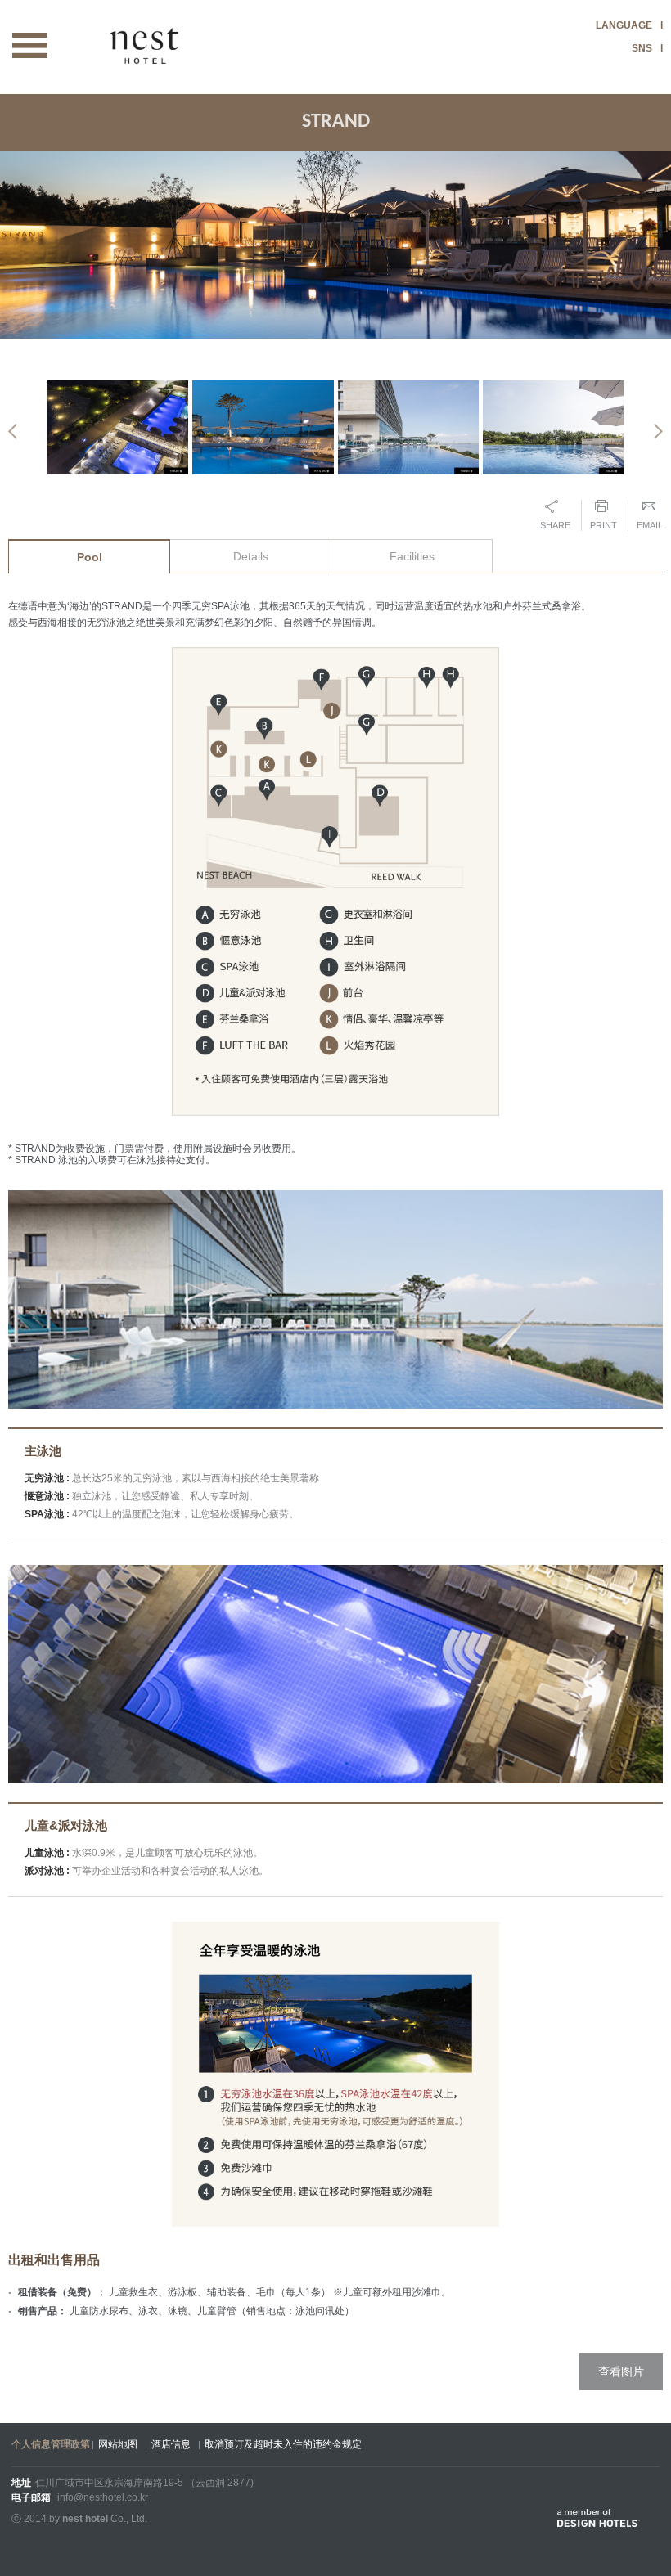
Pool (90, 557)
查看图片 (621, 2371)
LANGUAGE (624, 25)
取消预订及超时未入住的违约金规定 (283, 2444)
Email (650, 525)
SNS (642, 48)
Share (555, 525)
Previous (13, 432)
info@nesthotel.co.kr (103, 2497)
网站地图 (118, 2444)
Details (251, 556)
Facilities (412, 556)
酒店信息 (171, 2444)
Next (658, 432)
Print (603, 525)
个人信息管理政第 (51, 2444)
